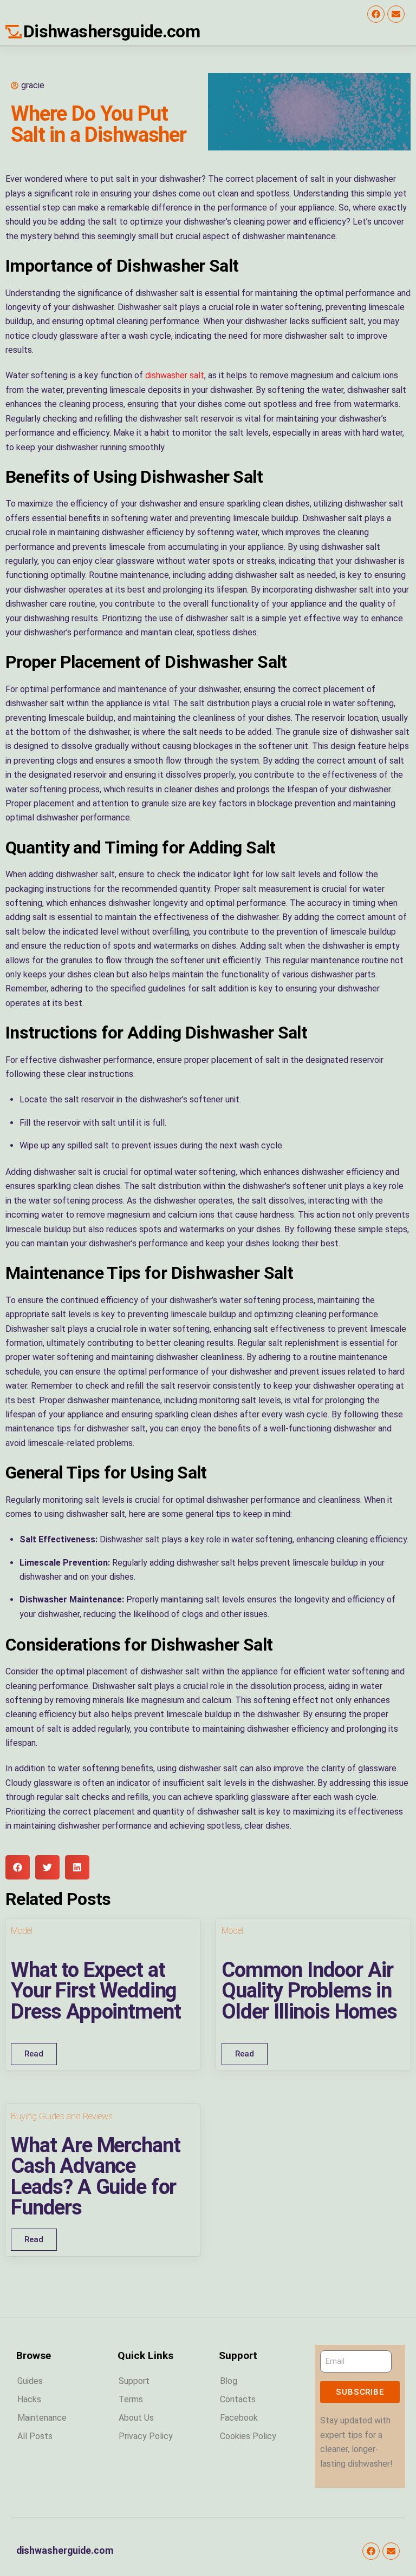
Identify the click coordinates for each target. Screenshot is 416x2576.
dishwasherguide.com (65, 2551)
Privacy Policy (146, 2436)
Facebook (239, 2418)
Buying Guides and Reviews (62, 2116)
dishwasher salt (175, 375)
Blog (229, 2381)
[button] (18, 1867)
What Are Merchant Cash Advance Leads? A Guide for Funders (95, 2176)
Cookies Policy (248, 2436)
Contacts (238, 2399)
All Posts (35, 2436)
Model (22, 1931)
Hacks (29, 2399)
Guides (30, 2381)
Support (134, 2381)
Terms (131, 2399)
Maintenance (42, 2418)
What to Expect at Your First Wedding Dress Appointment (96, 1990)
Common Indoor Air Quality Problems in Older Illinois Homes (309, 1990)
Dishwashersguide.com (112, 31)
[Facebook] (376, 14)
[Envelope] (396, 14)
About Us (136, 2418)
